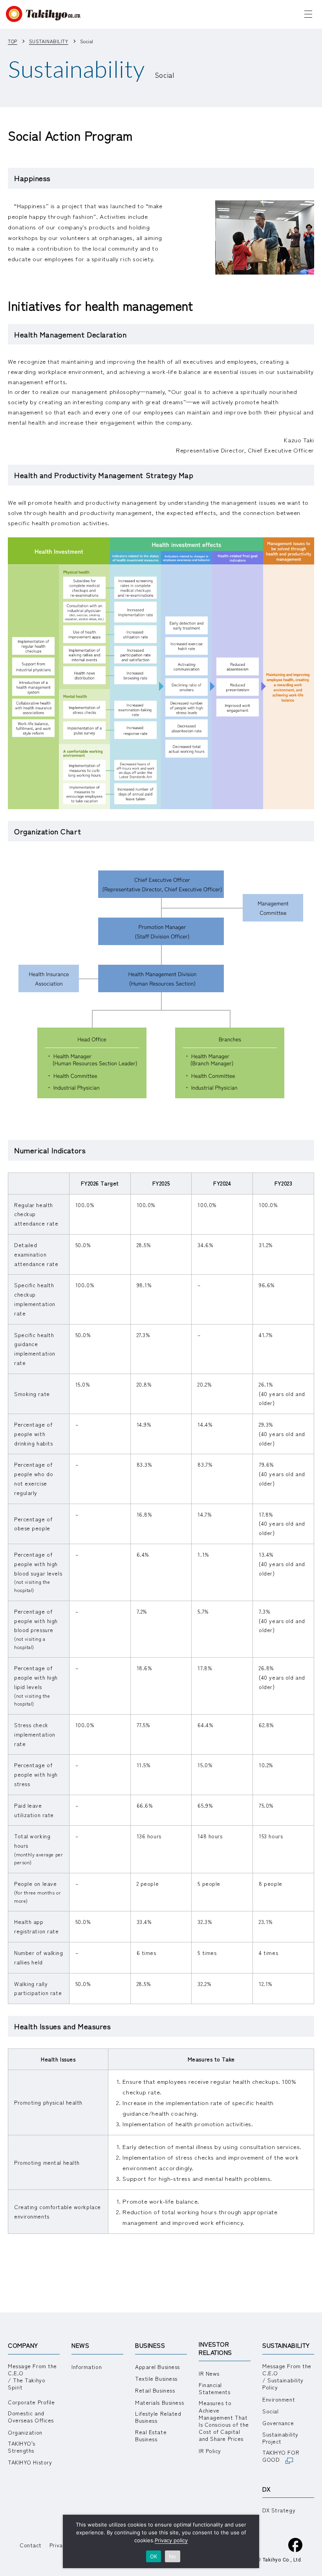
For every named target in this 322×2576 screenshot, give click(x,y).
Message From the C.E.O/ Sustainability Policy (287, 2377)
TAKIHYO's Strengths (22, 2447)
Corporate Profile (31, 2402)
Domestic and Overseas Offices (31, 2417)
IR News (209, 2373)
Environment (279, 2399)
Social (270, 2411)
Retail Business (155, 2390)
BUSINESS (150, 2345)
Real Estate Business (151, 2435)
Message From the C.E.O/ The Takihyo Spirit (32, 2377)
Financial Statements (215, 2388)
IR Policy (210, 2451)
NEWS (80, 2345)
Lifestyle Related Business (158, 2417)
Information (87, 2367)
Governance (278, 2423)
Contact (31, 2545)
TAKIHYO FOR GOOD (281, 2456)
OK (154, 2556)
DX (266, 2489)
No (173, 2556)
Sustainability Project (280, 2438)
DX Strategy (279, 2510)
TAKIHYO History (30, 2462)
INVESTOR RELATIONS (215, 2348)
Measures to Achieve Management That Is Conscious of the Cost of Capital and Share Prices (224, 2421)
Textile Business (156, 2378)
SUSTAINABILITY (286, 2345)
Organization (25, 2432)
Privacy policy (171, 2540)
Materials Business (159, 2402)
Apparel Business (157, 2367)
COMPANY (23, 2345)
